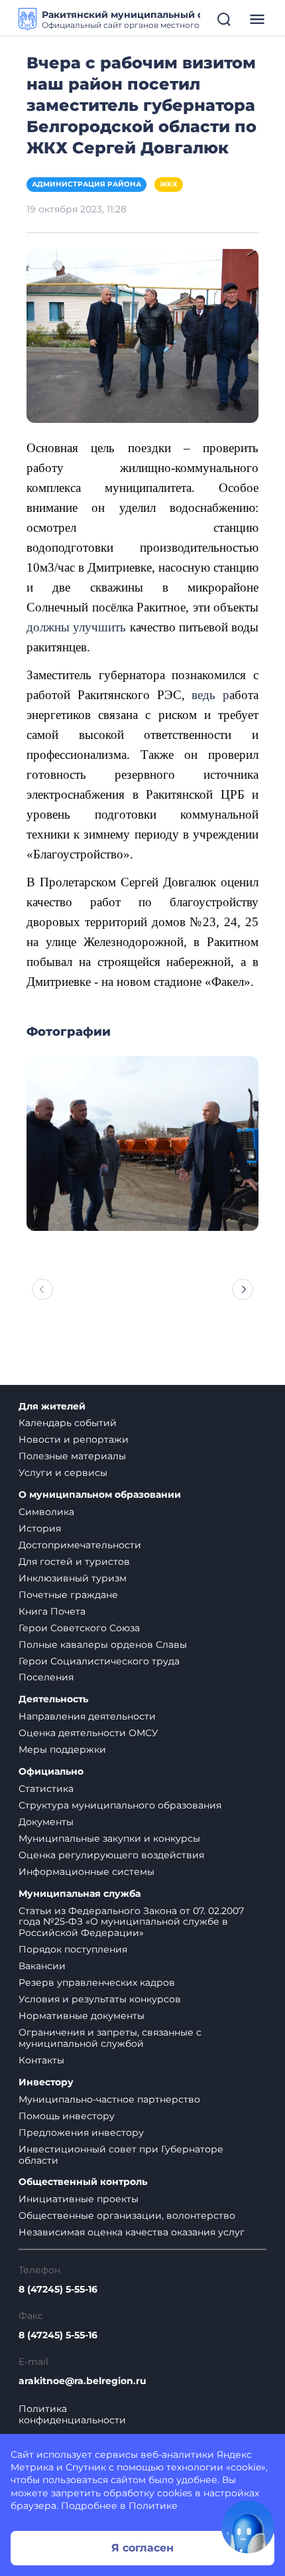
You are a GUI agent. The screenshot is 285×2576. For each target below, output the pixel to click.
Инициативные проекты (79, 2199)
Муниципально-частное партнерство (109, 2099)
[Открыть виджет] (248, 2527)
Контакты (41, 2060)
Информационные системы (86, 1872)
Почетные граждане (68, 1595)
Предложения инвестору (81, 2133)
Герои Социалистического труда (99, 1661)
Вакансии (42, 1966)
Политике (153, 2506)
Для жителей (52, 1407)
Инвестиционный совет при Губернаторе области (121, 2155)
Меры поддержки (62, 1749)
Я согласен (142, 2548)
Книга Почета (52, 1611)
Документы (46, 1822)
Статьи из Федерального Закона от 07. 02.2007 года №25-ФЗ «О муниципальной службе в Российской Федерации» (131, 1922)
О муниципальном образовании (100, 1495)
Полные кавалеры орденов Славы (103, 1645)
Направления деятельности (87, 1716)
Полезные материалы (72, 1456)
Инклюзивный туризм (73, 1578)
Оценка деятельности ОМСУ (88, 1733)
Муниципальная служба (80, 1894)
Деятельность (53, 1699)
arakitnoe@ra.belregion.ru (83, 2381)
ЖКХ (169, 184)
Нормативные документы (82, 2016)
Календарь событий (68, 1423)
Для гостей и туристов (74, 1562)
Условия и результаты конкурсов (100, 1999)
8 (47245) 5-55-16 (58, 2290)
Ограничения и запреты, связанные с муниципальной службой (110, 2038)
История (40, 1528)
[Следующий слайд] (243, 1289)
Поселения (46, 1677)
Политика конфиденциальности (72, 2415)
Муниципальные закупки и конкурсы (109, 1838)
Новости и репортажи (74, 1439)
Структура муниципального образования (120, 1805)
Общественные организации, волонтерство (127, 2215)
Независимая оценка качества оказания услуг (132, 2232)
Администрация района (86, 184)
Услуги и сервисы (63, 1473)
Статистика (46, 1789)
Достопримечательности (80, 1545)
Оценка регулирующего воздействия (111, 1855)
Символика (46, 1512)
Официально (51, 1772)
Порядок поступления (73, 1949)
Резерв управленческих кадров (97, 1982)
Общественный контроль (83, 2182)
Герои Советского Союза (79, 1628)
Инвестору (46, 2082)
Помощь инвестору (67, 2116)
